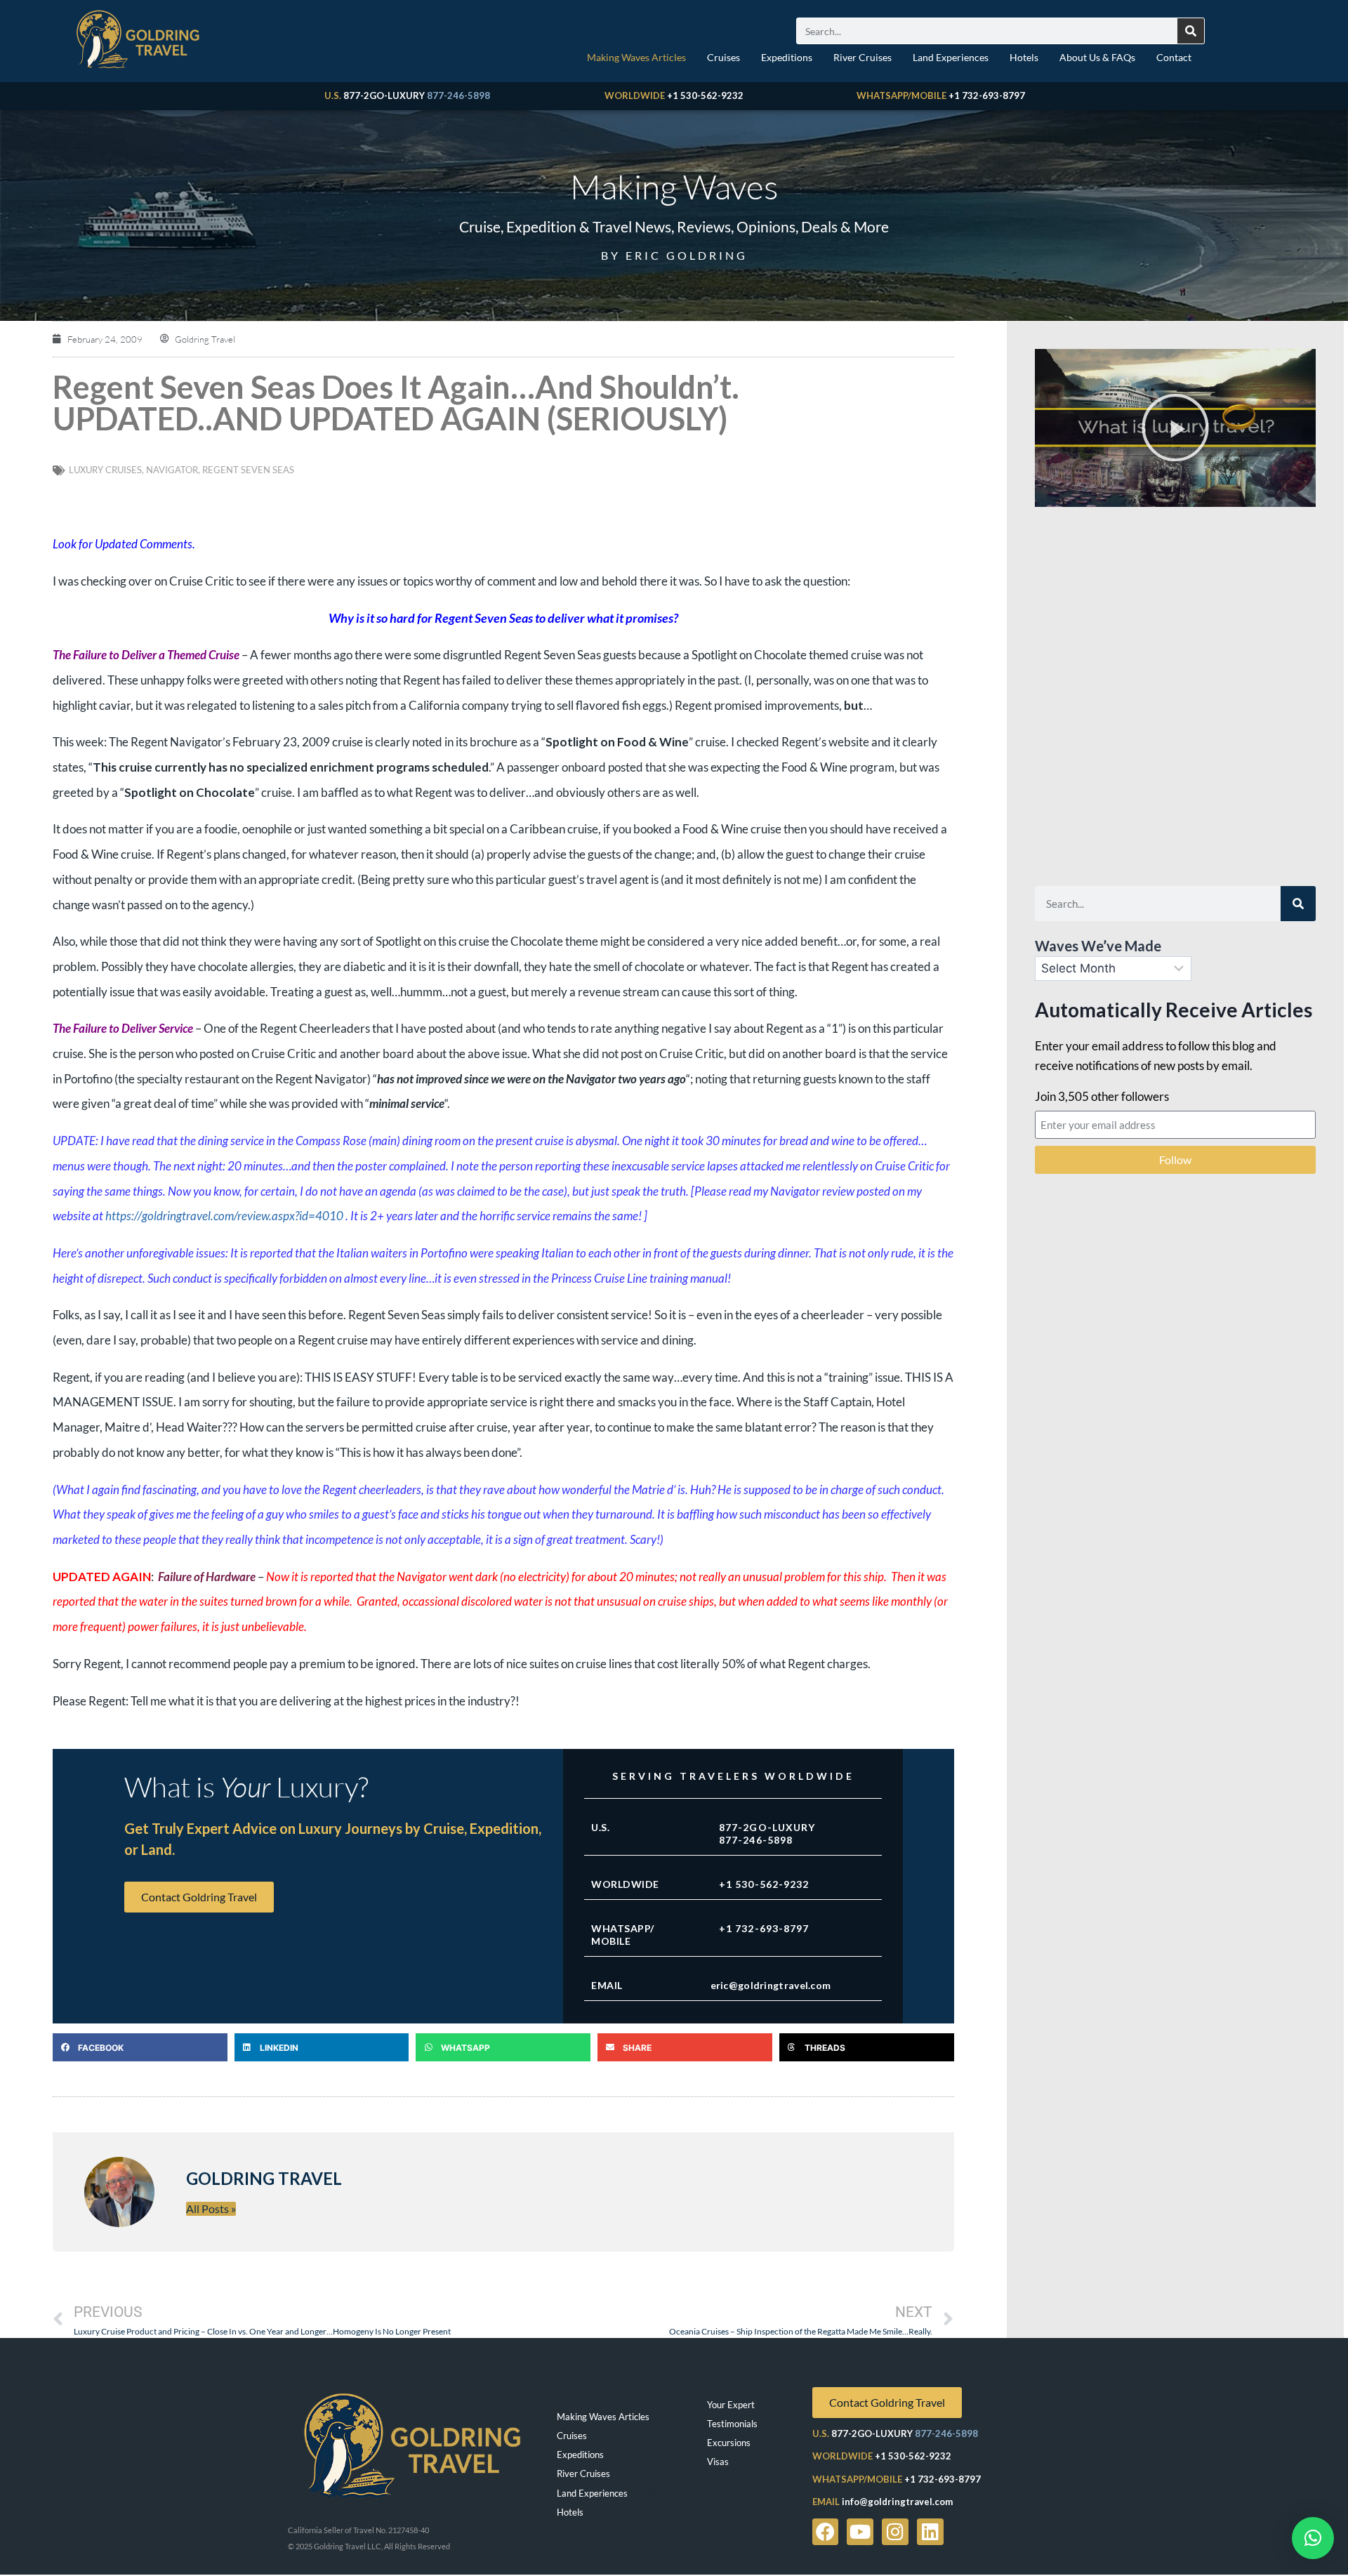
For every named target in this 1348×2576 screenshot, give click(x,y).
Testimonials (732, 2424)
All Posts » (211, 2208)
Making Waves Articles (636, 57)
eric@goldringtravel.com (771, 1985)
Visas (718, 2462)
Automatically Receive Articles (1174, 1010)
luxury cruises (105, 470)
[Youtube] (860, 2532)
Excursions (729, 2443)
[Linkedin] (930, 2532)
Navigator (172, 470)
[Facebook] (826, 2532)
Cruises (723, 57)
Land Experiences (951, 57)
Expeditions (787, 57)
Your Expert (731, 2405)
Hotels (1024, 57)
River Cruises (863, 57)
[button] (140, 2047)
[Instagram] (895, 2532)
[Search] (1191, 31)
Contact (1174, 57)
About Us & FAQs (1097, 57)
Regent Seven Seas (248, 470)
